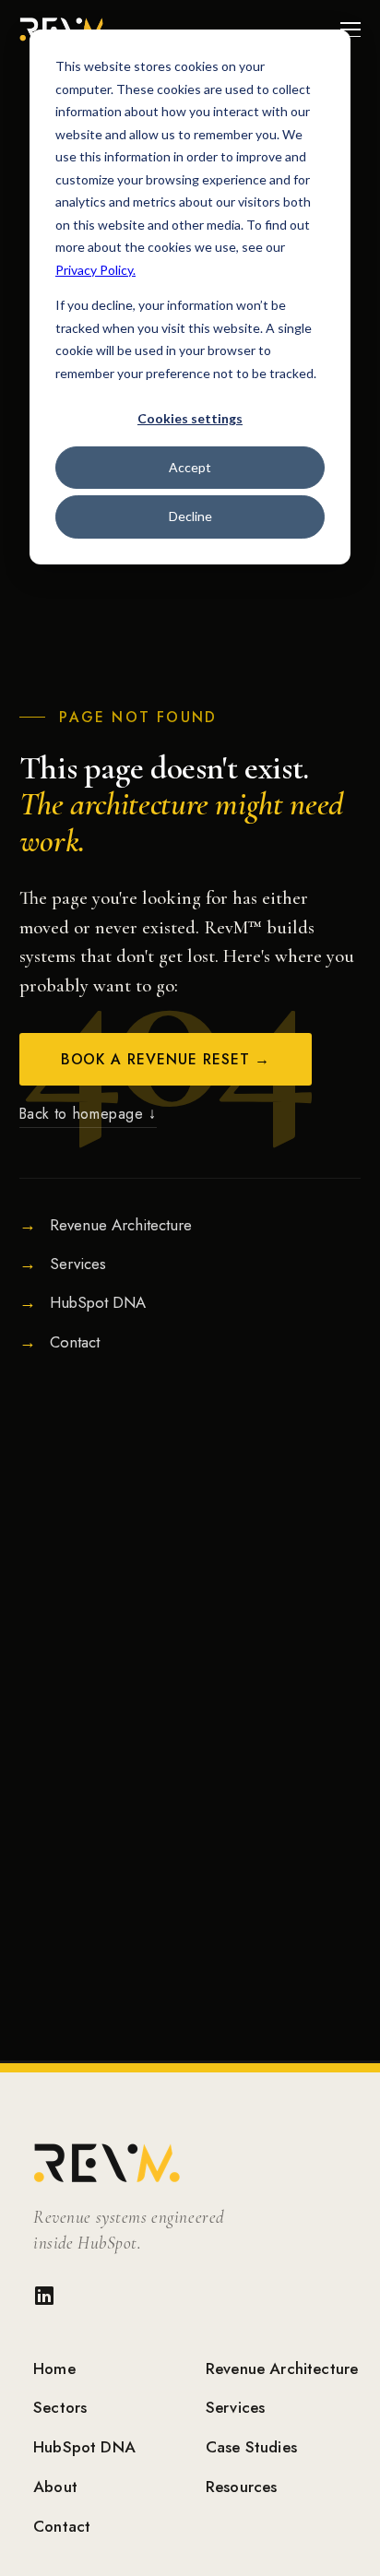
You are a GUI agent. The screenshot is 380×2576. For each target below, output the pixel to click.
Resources (242, 2487)
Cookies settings (190, 418)
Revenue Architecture (282, 2368)
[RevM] (197, 2163)
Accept (190, 467)
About (55, 2487)
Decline (190, 516)
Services (235, 2407)
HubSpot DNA (84, 2447)
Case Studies (251, 2447)
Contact (62, 2526)
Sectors (60, 2407)
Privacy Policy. (95, 270)
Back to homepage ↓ (88, 1114)
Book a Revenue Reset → (166, 1059)
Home (54, 2368)
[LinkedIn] (44, 2300)
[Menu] (350, 30)
